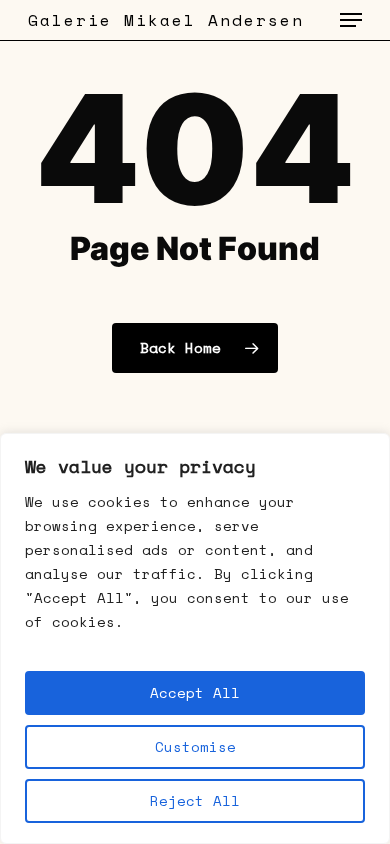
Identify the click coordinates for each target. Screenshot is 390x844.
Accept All (195, 692)
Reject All (195, 800)
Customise (195, 746)
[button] (351, 20)
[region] (195, 638)
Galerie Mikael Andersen (166, 20)
